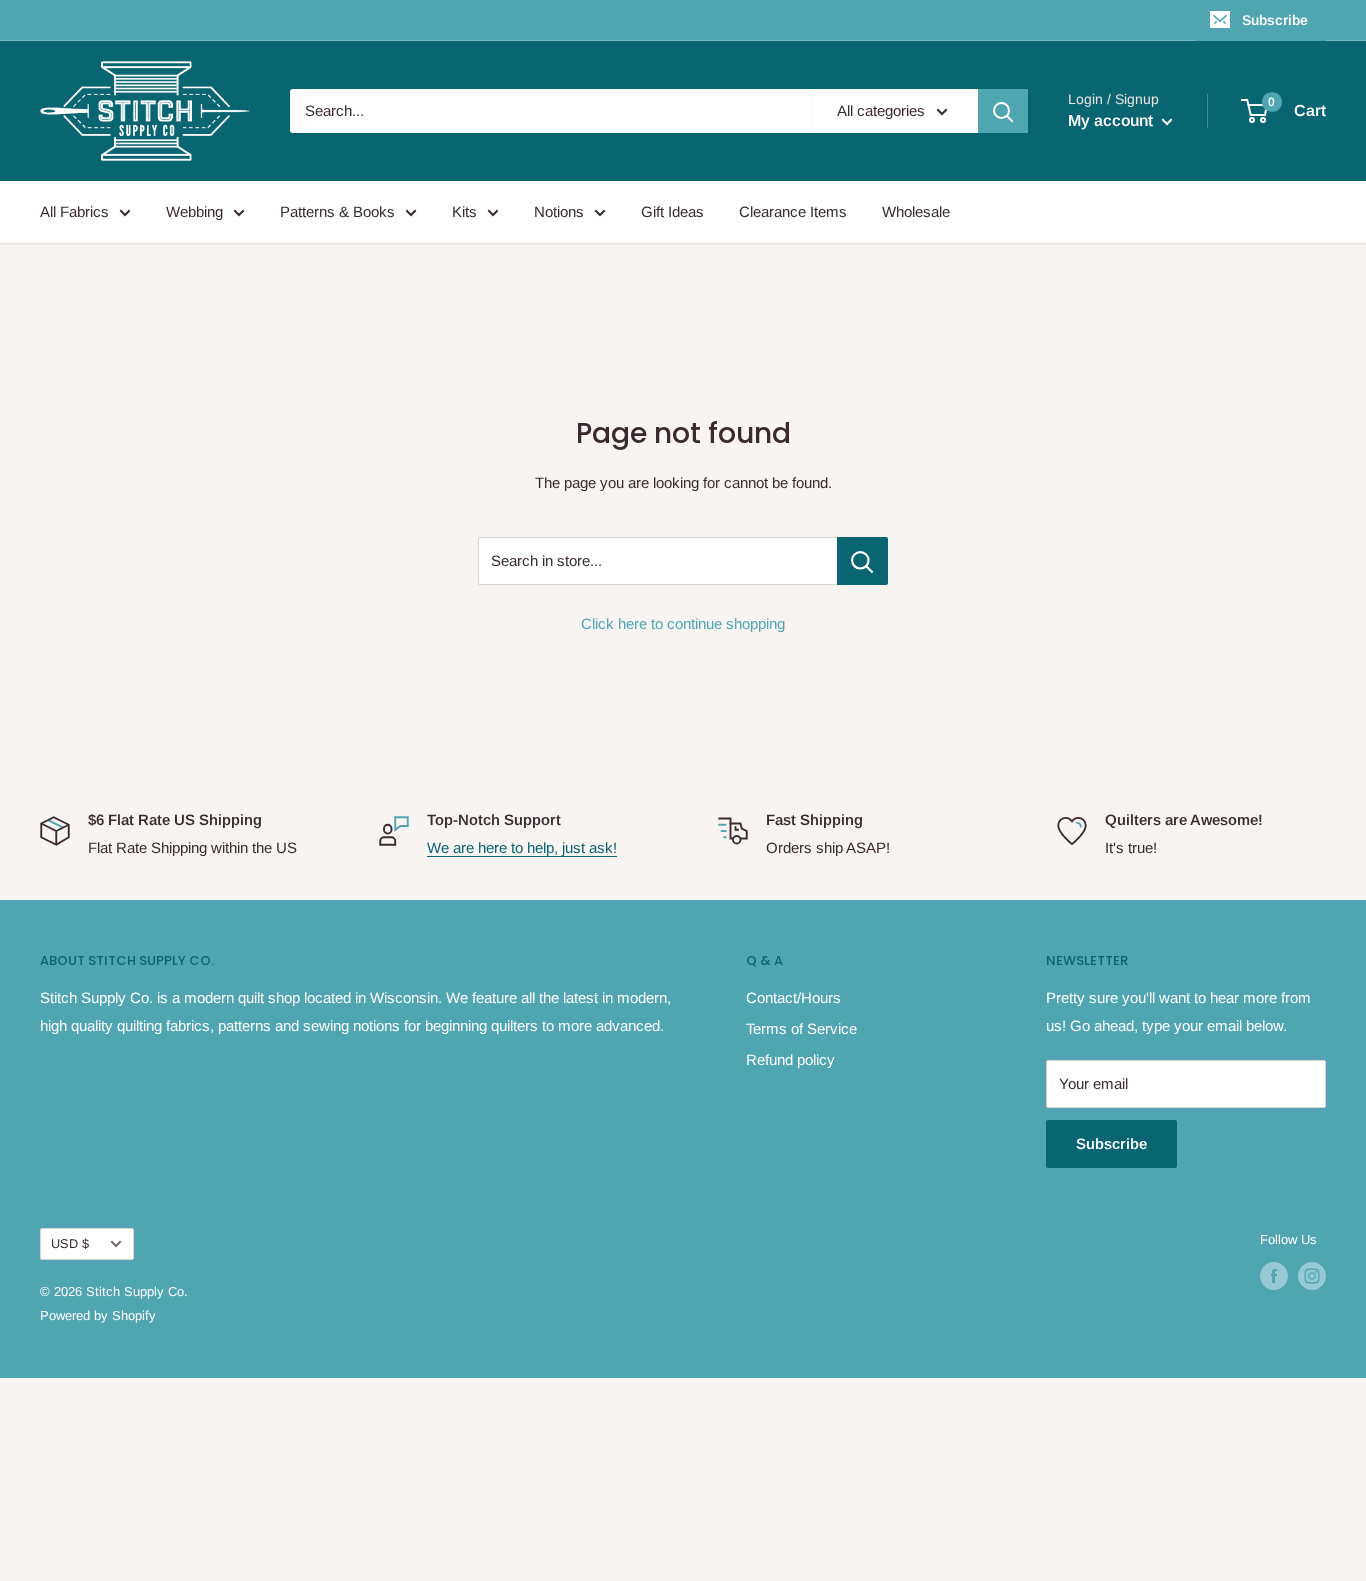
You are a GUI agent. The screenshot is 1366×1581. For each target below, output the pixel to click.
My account (1112, 120)
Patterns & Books (337, 211)
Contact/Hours (793, 997)
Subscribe (1275, 20)
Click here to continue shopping (683, 623)
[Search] (1003, 111)
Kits (464, 211)
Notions (559, 211)
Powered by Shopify (98, 1315)
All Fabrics (74, 211)
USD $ (70, 1243)
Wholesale (916, 211)
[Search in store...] (862, 561)
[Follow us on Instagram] (1312, 1276)
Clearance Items (793, 211)
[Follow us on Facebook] (1274, 1276)
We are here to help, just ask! (522, 847)
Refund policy (790, 1059)
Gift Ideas (672, 211)
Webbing (194, 211)
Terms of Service (801, 1028)
